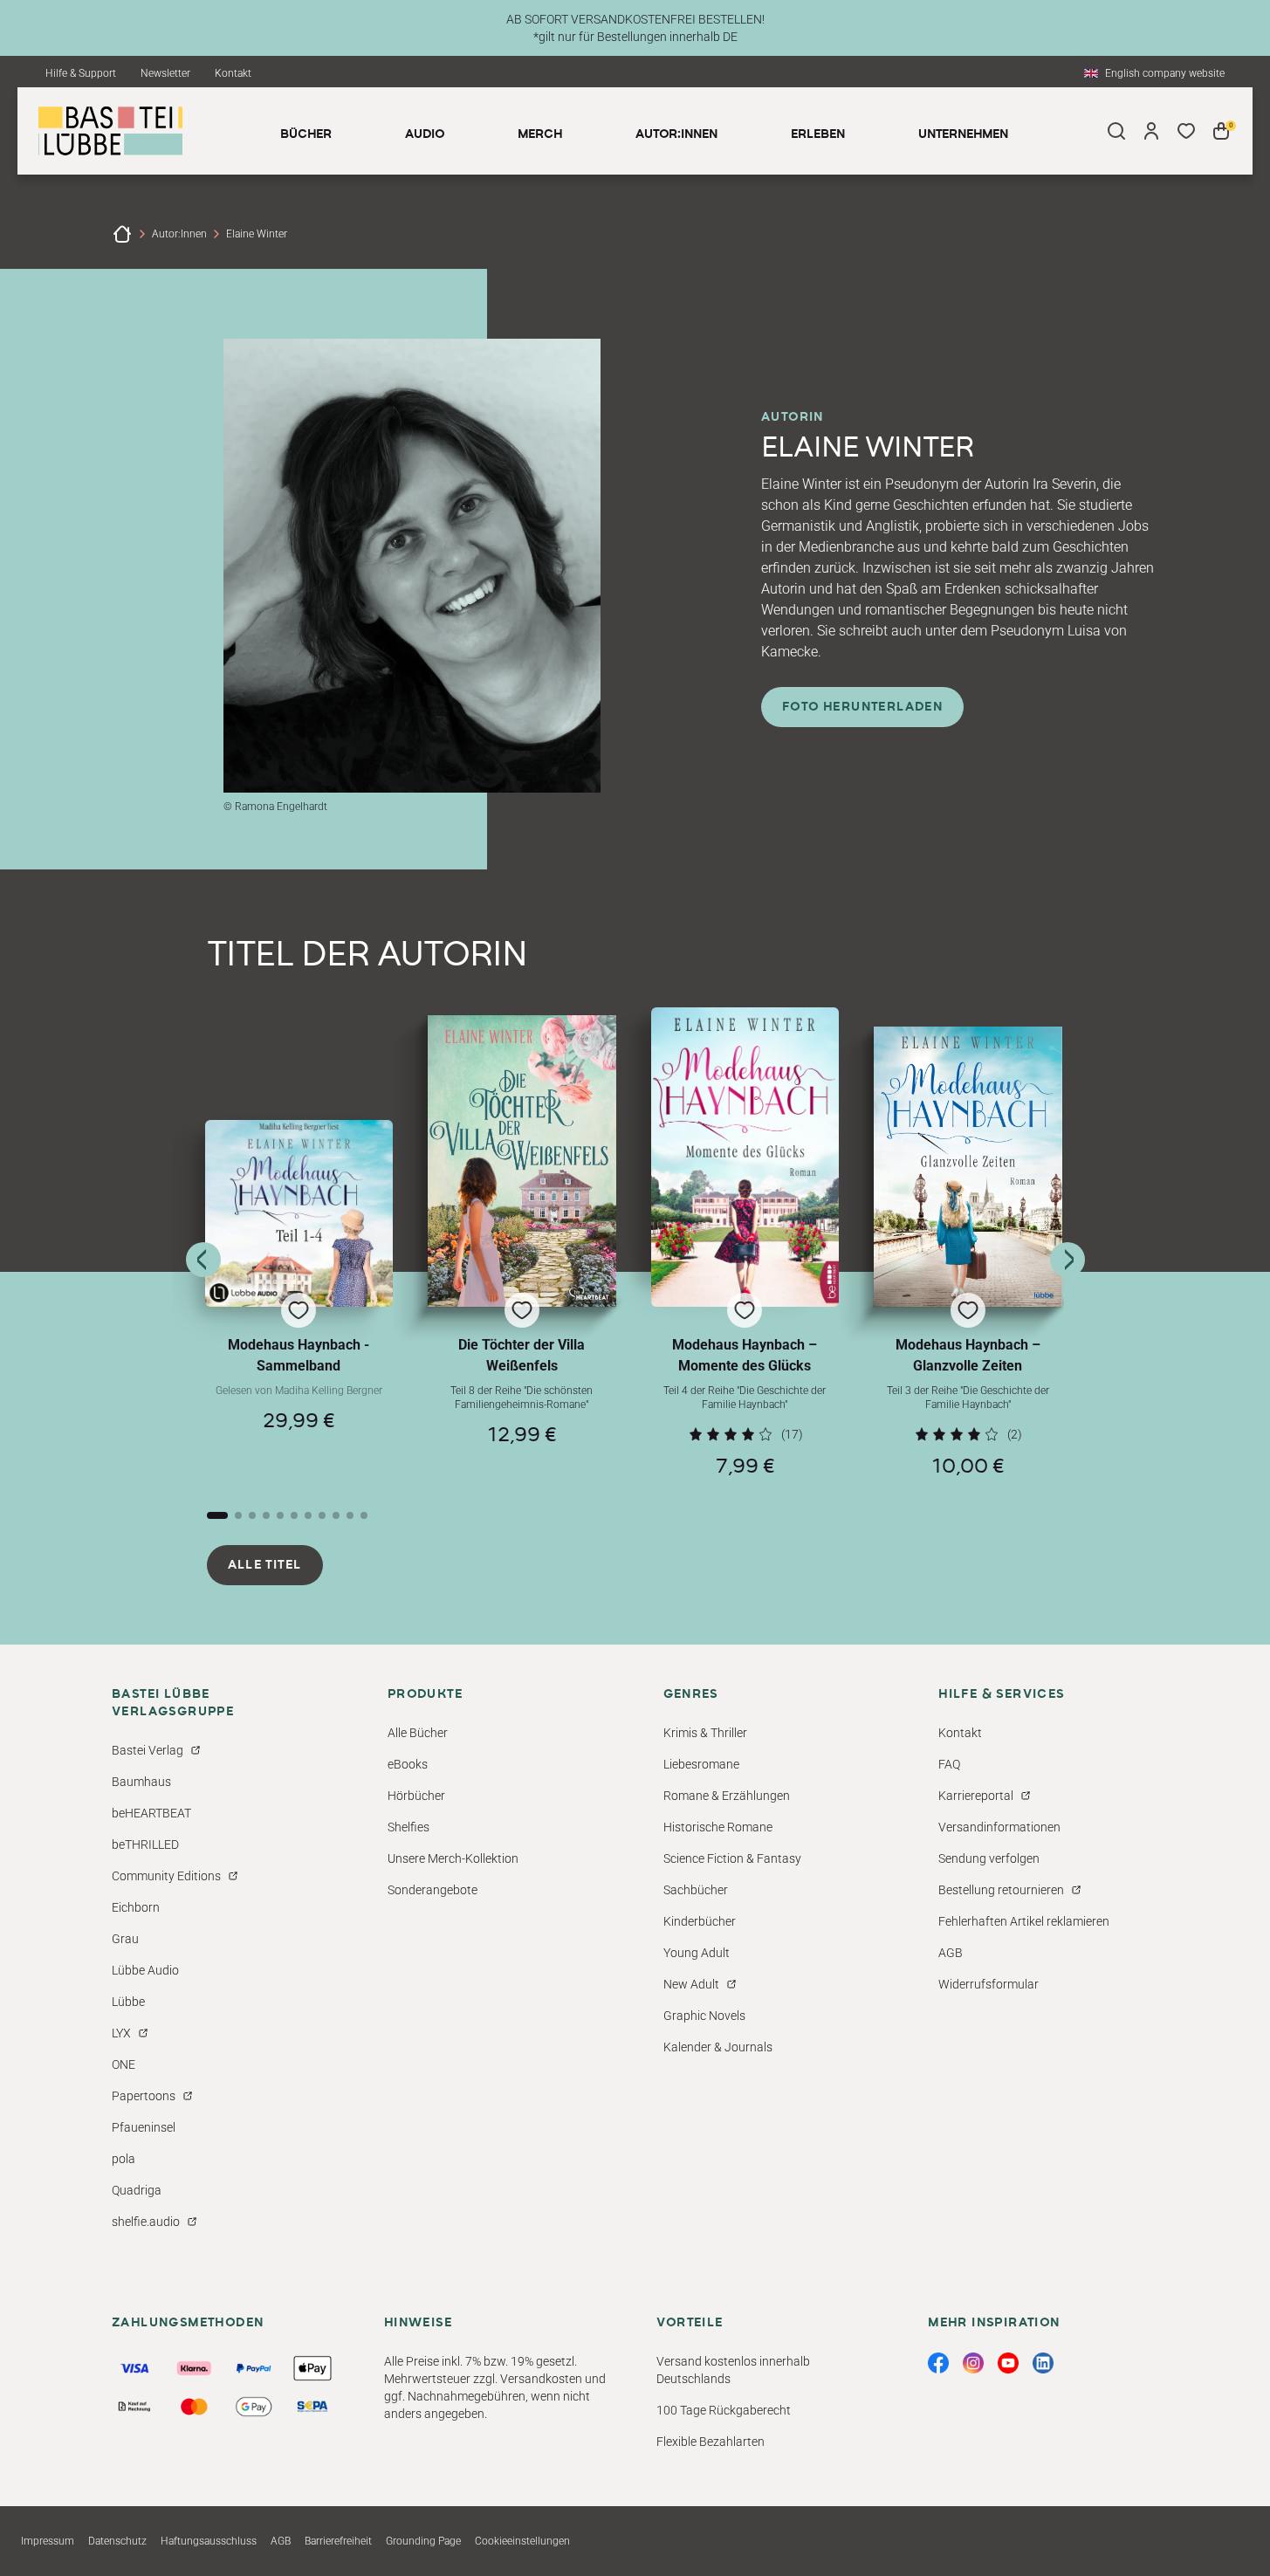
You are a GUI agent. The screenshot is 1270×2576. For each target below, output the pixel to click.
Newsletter (165, 73)
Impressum (48, 2541)
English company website (1165, 73)
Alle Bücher (418, 1733)
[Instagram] (973, 2363)
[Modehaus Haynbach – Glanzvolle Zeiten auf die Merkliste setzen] (968, 1167)
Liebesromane (701, 1764)
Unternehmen (963, 134)
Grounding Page (423, 2541)
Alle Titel (265, 1565)
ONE (124, 2064)
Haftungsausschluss (209, 2541)
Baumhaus (141, 1782)
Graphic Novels (704, 2016)
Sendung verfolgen (989, 1858)
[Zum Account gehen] (1151, 131)
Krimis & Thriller (705, 1733)
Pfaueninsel (144, 2127)
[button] (299, 1298)
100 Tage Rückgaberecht (724, 2410)
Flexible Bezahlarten (711, 2442)
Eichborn (136, 1907)
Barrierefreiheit (338, 2541)
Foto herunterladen (862, 707)
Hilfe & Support (81, 73)
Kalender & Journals (718, 2047)
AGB (951, 1953)
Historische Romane (718, 1827)
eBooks (408, 1764)
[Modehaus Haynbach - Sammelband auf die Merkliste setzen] (299, 1213)
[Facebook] (938, 2363)
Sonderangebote (432, 1890)
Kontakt (233, 73)
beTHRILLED (145, 1844)
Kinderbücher (700, 1921)
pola (124, 2159)
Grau (125, 1939)
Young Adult (697, 1953)
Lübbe (128, 2002)
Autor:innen (179, 234)
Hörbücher (416, 1796)
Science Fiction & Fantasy (732, 1858)
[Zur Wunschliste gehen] (1186, 131)
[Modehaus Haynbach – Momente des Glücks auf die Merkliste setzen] (745, 1157)
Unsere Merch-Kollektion (453, 1858)
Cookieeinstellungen (522, 2541)
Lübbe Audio (145, 1970)
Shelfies (408, 1827)
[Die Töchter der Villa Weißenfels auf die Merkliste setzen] (522, 1161)
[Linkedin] (1043, 2363)
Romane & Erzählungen (727, 1796)
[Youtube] (1008, 2363)
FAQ (949, 1764)
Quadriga (137, 2190)
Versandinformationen (999, 1827)
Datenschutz (117, 2541)
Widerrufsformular (989, 1984)
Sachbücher (696, 1890)
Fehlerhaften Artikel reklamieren (1024, 1921)
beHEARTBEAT (151, 1813)
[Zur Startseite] (122, 234)
